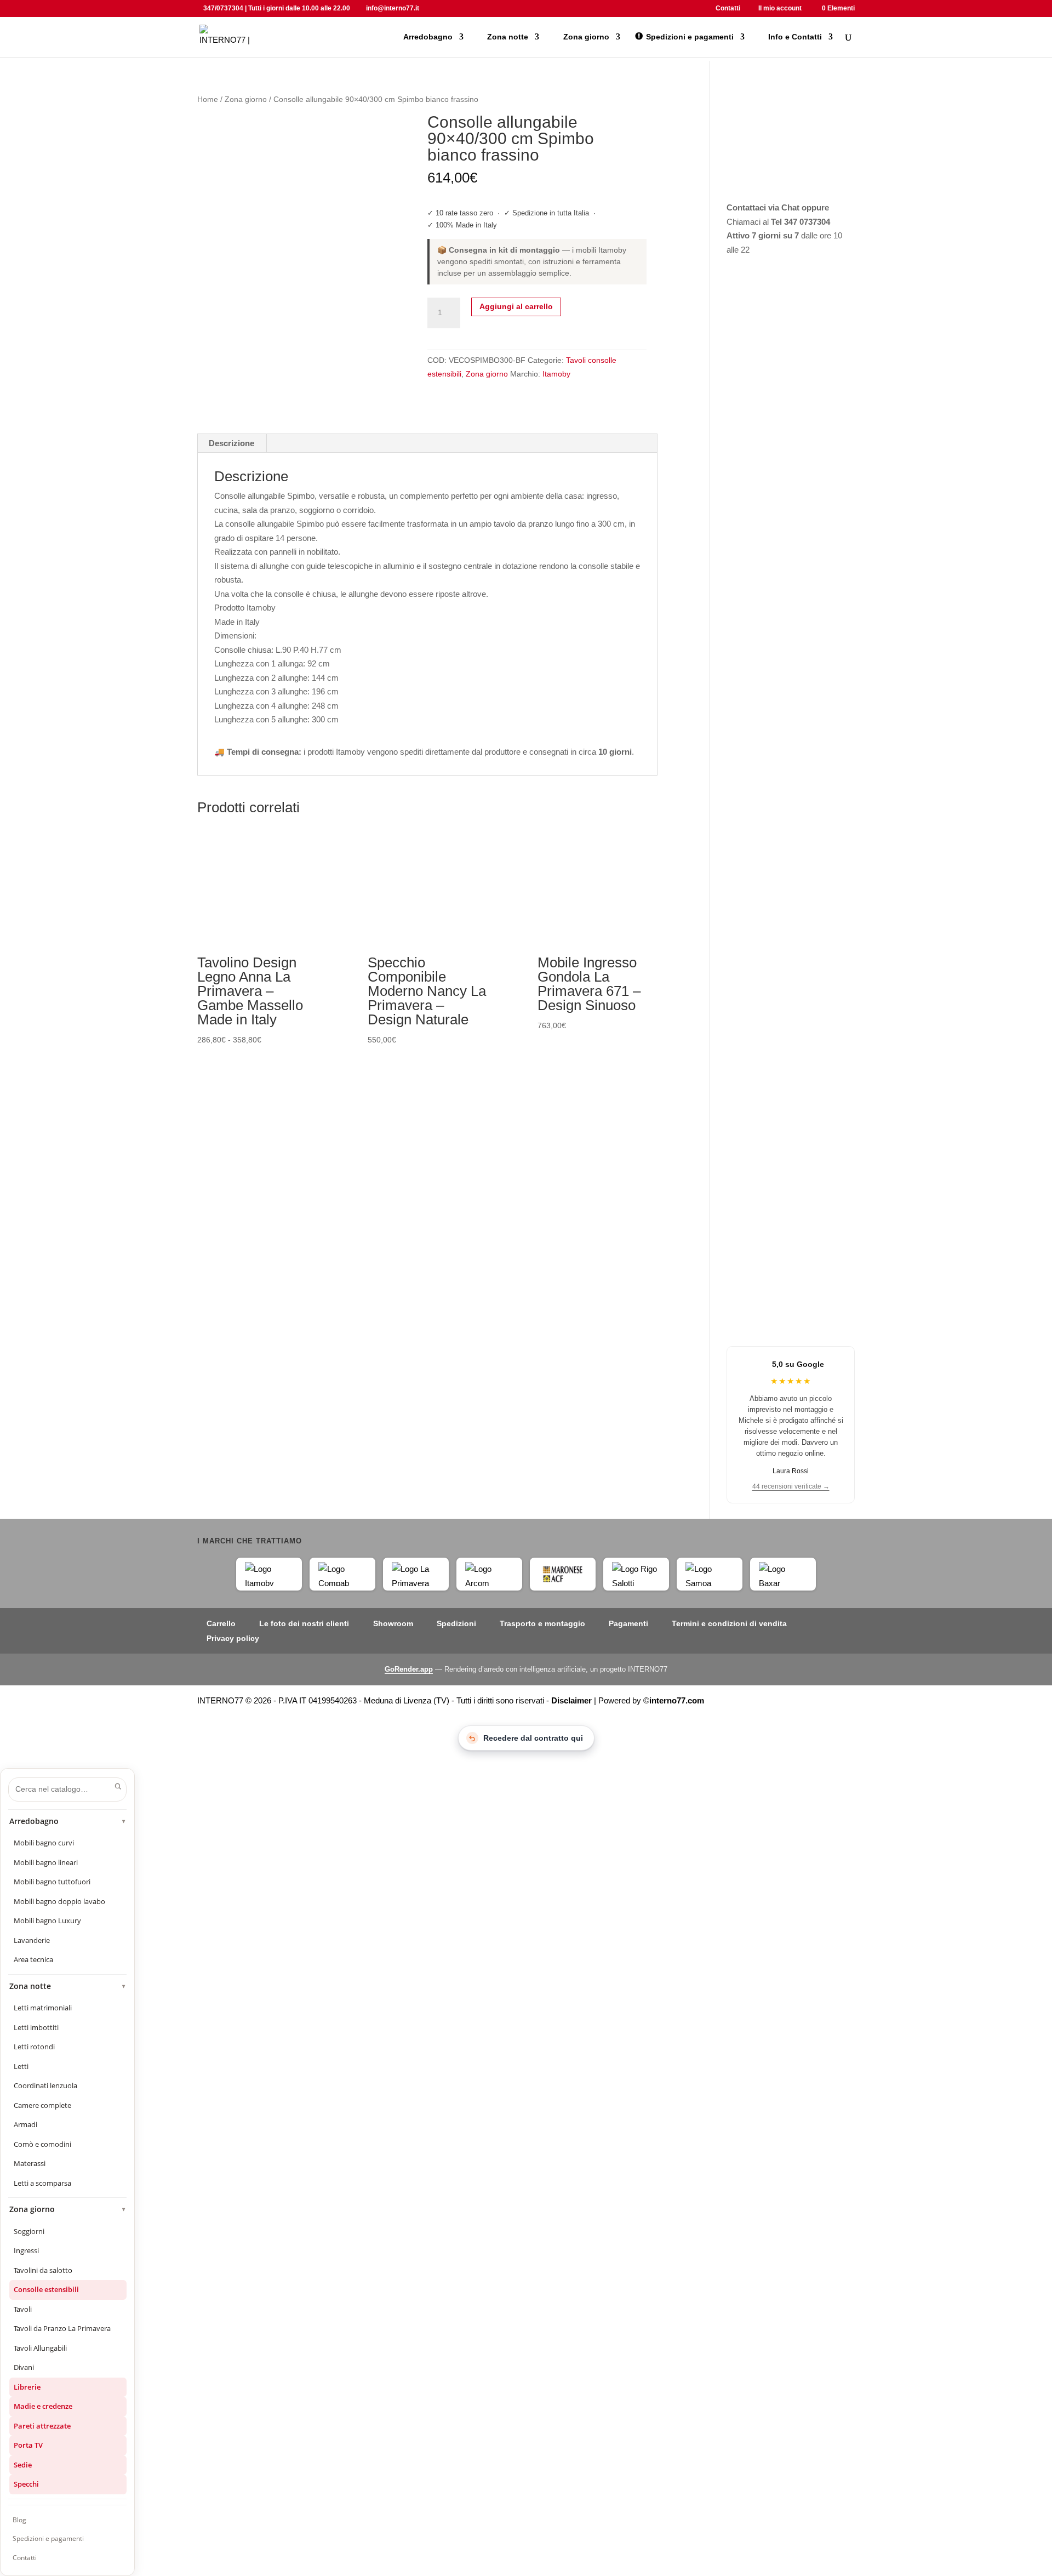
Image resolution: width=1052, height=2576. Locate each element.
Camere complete (42, 2105)
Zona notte (68, 1986)
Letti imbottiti (36, 2027)
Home (208, 99)
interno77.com (677, 1700)
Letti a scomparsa (42, 2183)
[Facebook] (430, 8)
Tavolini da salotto (43, 2270)
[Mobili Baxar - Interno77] (783, 1574)
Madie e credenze (43, 2406)
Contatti (25, 2558)
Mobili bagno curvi (44, 1843)
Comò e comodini (42, 2144)
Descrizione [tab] (231, 443)
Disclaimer (571, 1700)
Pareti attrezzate (42, 2426)
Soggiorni (29, 2231)
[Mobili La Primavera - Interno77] (416, 1574)
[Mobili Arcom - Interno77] (489, 1574)
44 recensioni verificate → (791, 1486)
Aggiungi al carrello (516, 306)
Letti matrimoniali (43, 2008)
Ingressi (26, 2250)
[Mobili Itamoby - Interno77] (269, 1574)
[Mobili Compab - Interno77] (342, 1574)
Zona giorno (246, 99)
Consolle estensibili (46, 2289)
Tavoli (23, 2309)
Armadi (25, 2124)
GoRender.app (409, 1669)
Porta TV (28, 2445)
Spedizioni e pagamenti (48, 2538)
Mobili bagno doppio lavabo (59, 1901)
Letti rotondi (34, 2047)
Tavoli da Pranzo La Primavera (62, 2328)
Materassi (30, 2163)
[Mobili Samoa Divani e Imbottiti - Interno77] (710, 1574)
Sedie (23, 2465)
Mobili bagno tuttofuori (52, 1882)
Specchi (26, 2484)
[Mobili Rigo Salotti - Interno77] (636, 1574)
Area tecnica (33, 1959)
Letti (21, 2066)
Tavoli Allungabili (40, 2348)
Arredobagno (68, 1821)
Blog (19, 2520)
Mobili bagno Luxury (47, 1920)
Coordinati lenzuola (45, 2085)
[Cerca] (118, 1786)
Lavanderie (32, 1940)
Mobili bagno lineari (46, 1862)
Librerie (27, 2387)
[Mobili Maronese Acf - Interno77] (563, 1574)
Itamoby (556, 374)
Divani (24, 2367)
